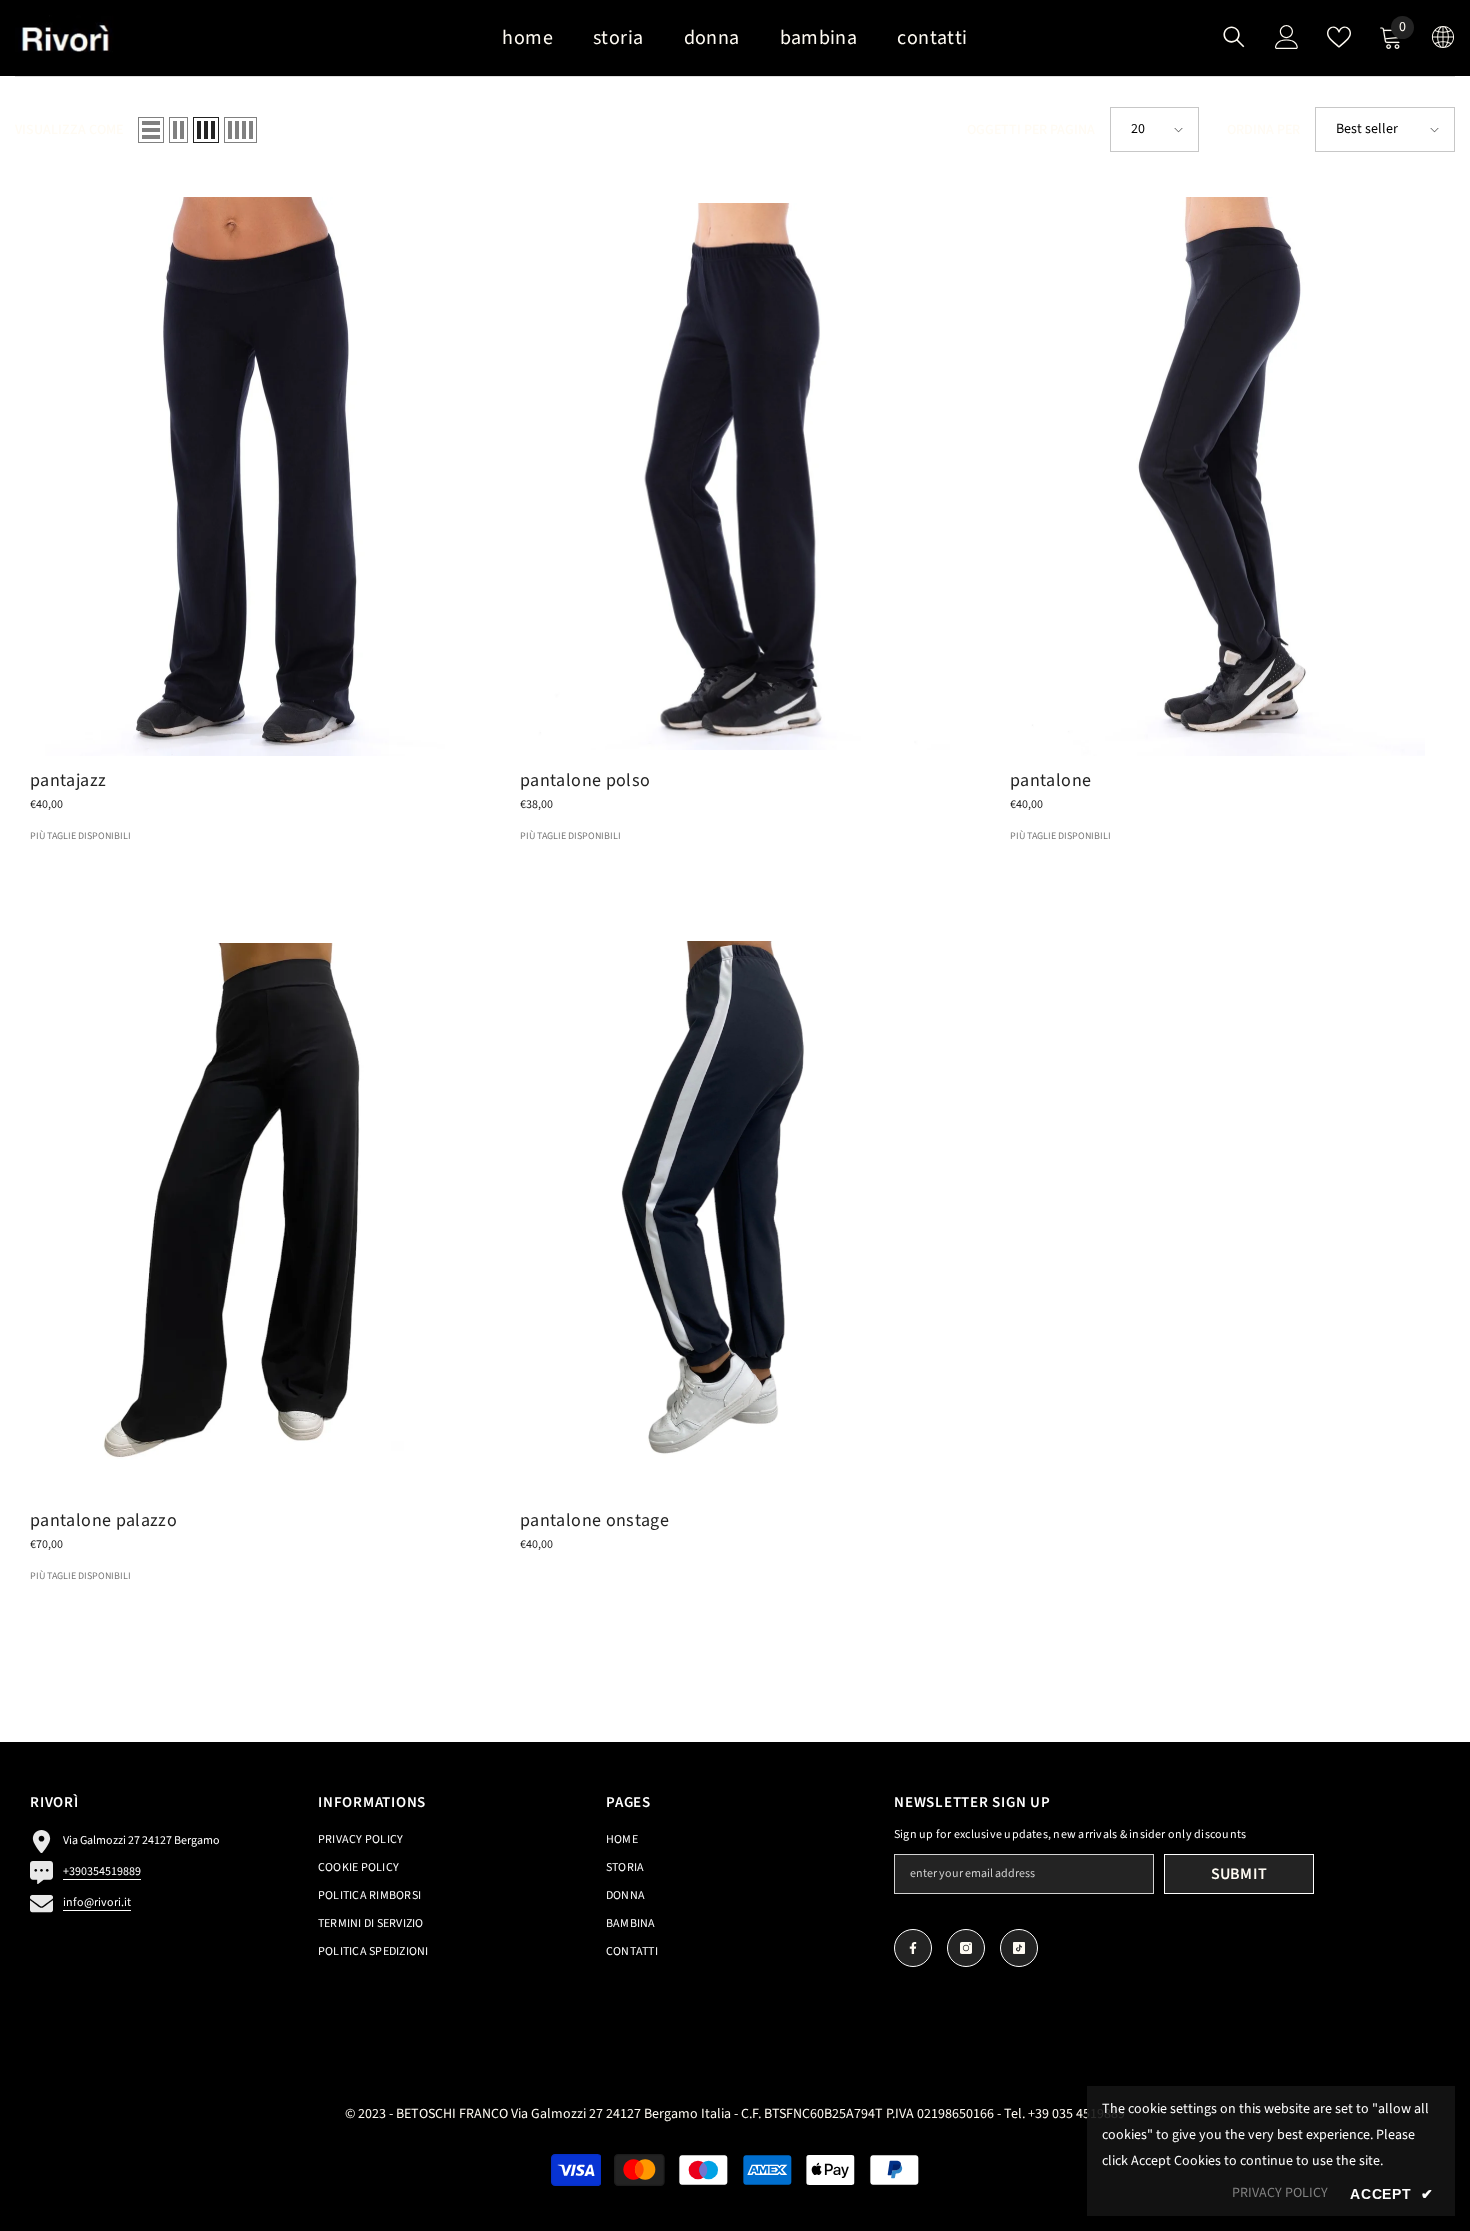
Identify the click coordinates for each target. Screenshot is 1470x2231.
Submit (1239, 1874)
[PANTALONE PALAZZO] (245, 1216)
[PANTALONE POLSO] (735, 476)
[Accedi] (1287, 37)
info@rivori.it (97, 1902)
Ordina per (1263, 130)
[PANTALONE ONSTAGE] (735, 1216)
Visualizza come (69, 130)
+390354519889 (102, 1871)
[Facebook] (913, 1948)
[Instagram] (966, 1948)
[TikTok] (1019, 1948)
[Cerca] (1234, 36)
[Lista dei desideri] (1339, 37)
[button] (151, 130)
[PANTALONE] (1225, 476)
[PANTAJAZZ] (245, 476)
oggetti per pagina (1031, 130)
